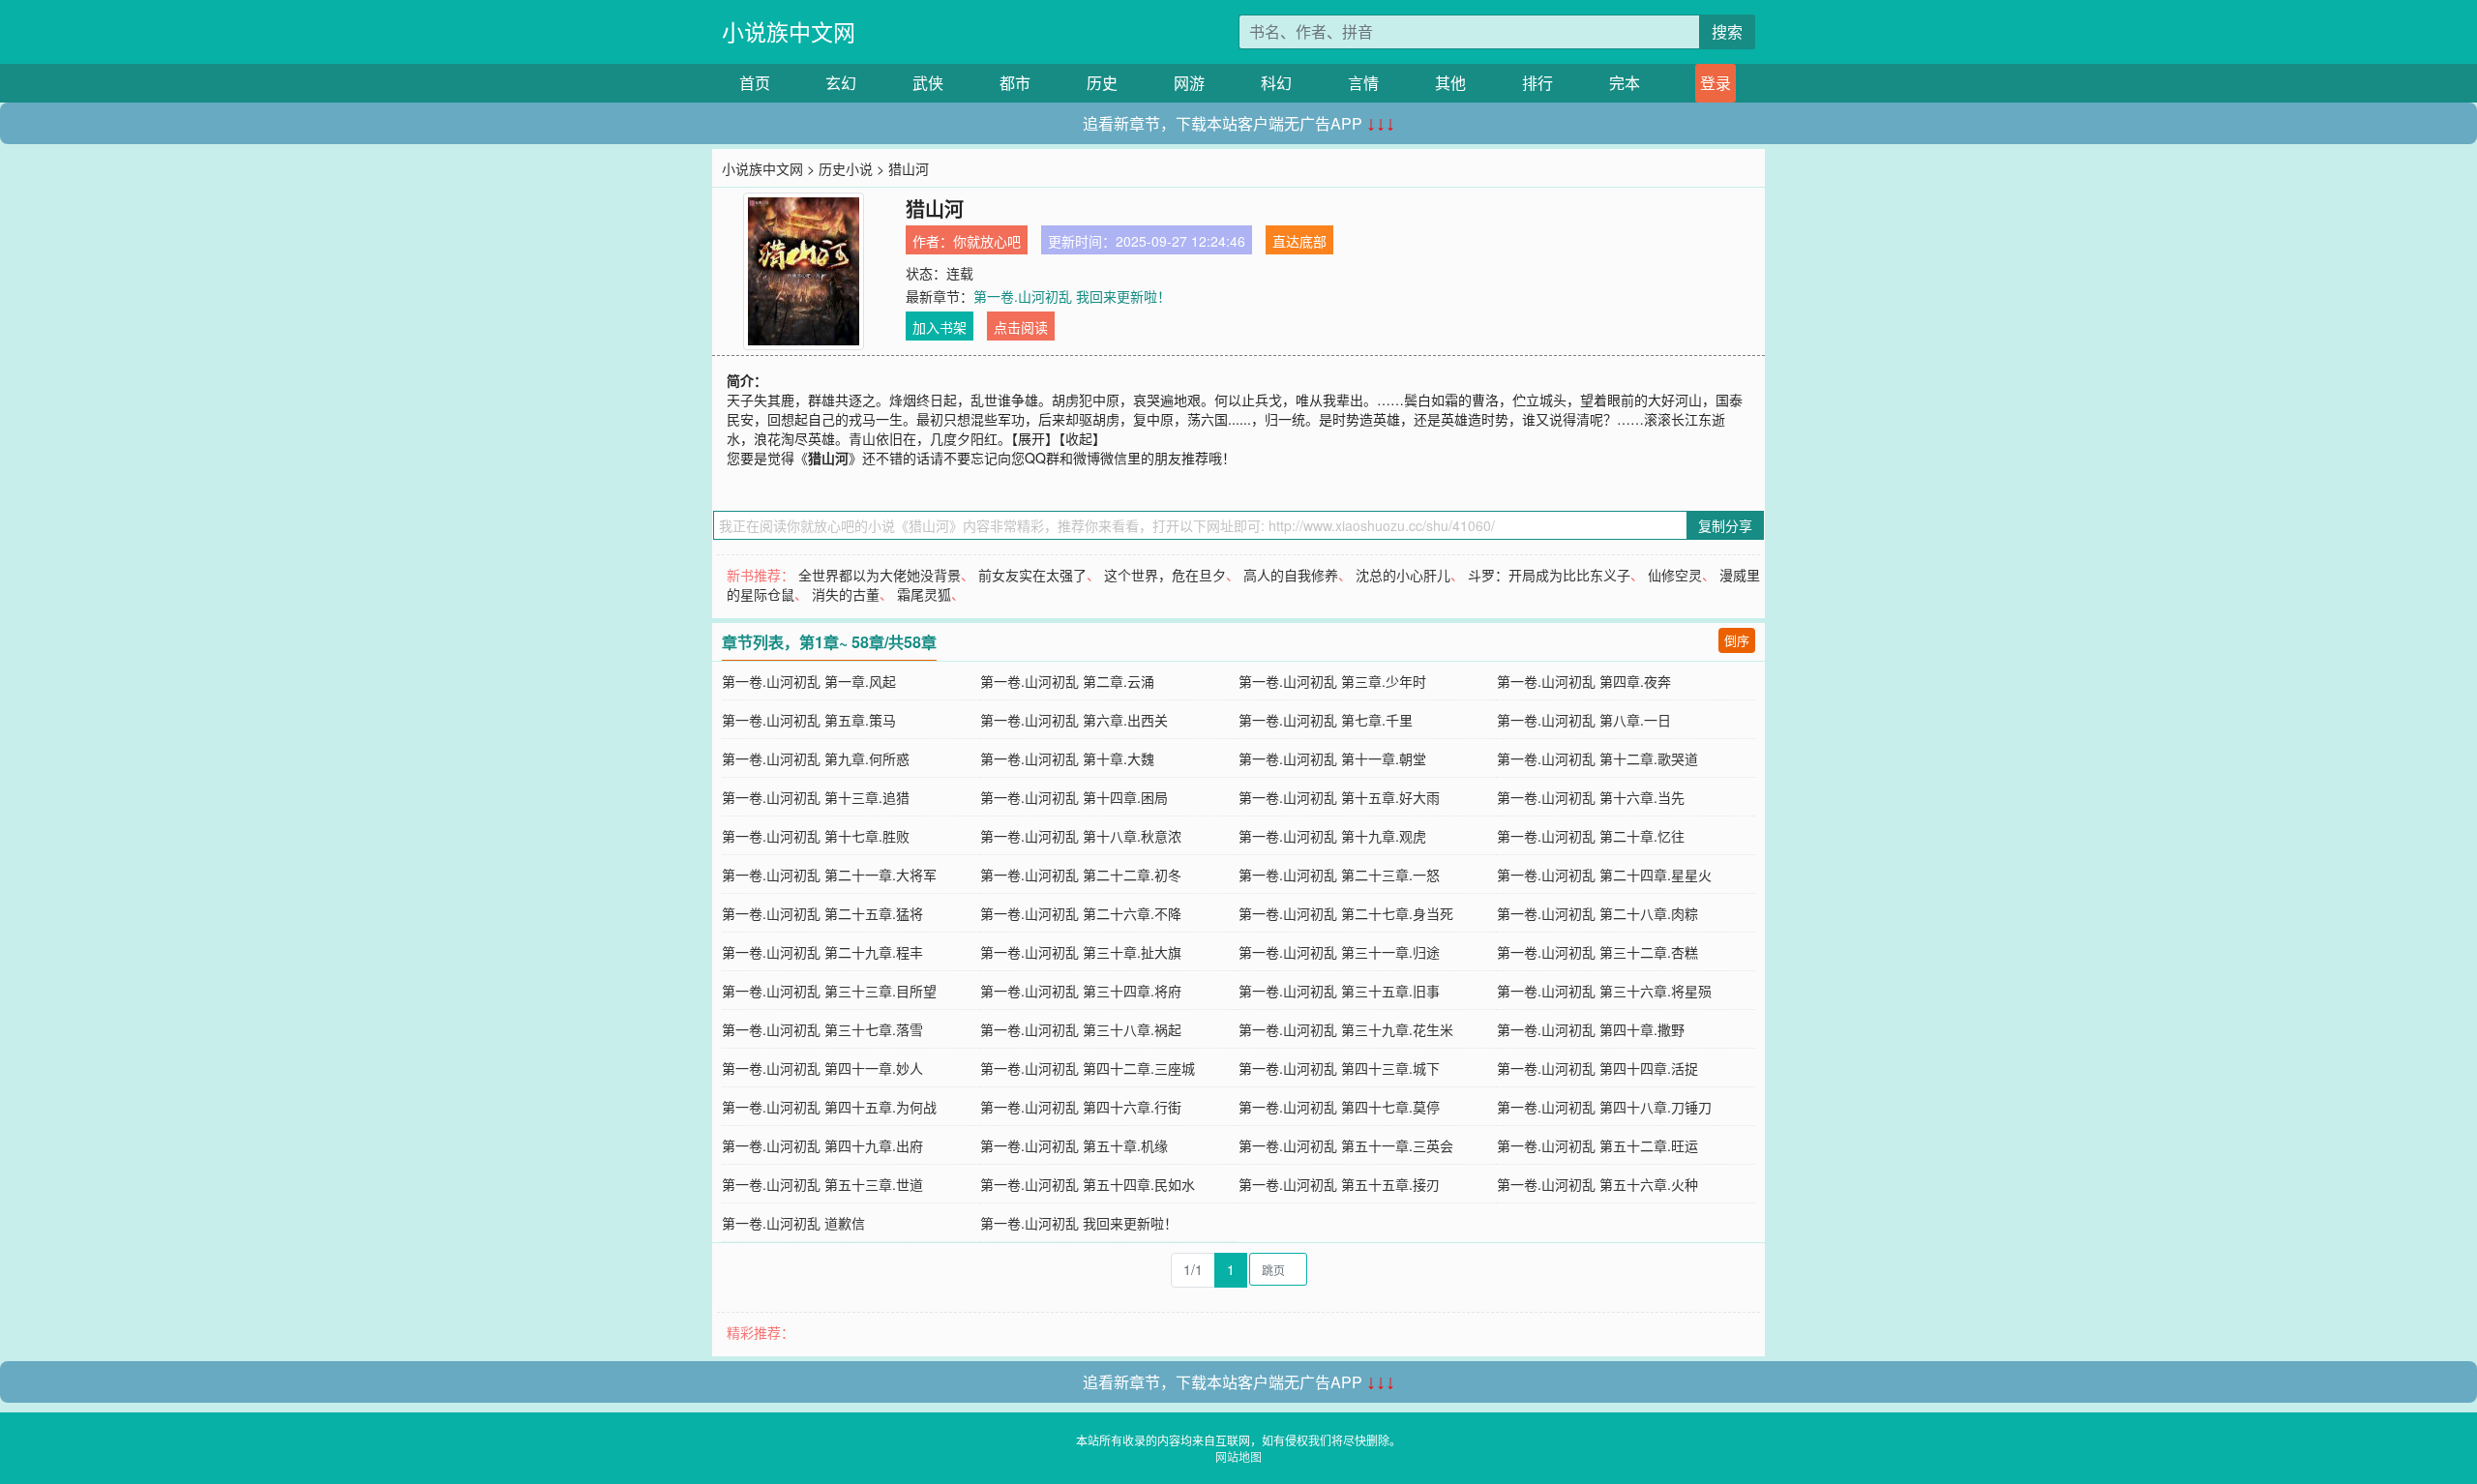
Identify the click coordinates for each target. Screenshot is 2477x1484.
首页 (755, 83)
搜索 (1727, 31)
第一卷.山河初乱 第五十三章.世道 (822, 1184)
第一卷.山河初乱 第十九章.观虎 (1332, 836)
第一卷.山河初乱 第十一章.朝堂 (1332, 758)
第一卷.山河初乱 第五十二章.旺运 (1597, 1145)
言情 (1363, 83)
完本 (1625, 83)
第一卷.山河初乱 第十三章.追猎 (816, 797)
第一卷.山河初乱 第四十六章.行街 (1081, 1107)
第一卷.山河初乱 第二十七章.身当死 (1346, 913)
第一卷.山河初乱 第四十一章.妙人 (822, 1068)
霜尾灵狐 (924, 594)
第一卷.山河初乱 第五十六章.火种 (1597, 1184)
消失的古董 (846, 594)
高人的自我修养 (1291, 575)
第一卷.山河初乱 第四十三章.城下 (1339, 1068)
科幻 (1276, 83)
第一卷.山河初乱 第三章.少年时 (1332, 681)
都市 (1015, 83)
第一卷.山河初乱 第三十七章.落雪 (822, 1029)
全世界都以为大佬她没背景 (880, 575)
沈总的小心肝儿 (1403, 575)
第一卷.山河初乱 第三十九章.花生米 (1346, 1029)
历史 (1102, 83)
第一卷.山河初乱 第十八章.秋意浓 (1081, 836)
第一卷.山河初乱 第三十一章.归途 (1339, 952)
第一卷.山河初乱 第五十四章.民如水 (1088, 1184)
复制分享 (1725, 525)
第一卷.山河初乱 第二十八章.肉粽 (1597, 913)
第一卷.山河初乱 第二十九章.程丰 (822, 952)
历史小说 (846, 168)
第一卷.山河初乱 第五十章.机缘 (1074, 1145)
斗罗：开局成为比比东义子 (1549, 575)
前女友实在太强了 (1032, 575)
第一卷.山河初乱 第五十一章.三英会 (1346, 1145)
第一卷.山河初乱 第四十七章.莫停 (1339, 1107)
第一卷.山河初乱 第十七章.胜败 (816, 836)
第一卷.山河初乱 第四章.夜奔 (1584, 681)
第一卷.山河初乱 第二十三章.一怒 (1339, 875)
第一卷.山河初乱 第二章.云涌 (1067, 681)
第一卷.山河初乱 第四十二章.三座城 (1088, 1068)
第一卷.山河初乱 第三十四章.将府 (1081, 991)
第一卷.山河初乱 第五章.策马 (809, 720)
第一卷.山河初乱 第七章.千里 (1326, 720)
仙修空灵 (1675, 575)
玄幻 (841, 83)
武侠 (928, 83)
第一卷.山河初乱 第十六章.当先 (1591, 797)
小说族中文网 (789, 31)
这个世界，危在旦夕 (1165, 575)
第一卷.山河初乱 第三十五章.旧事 (1339, 991)
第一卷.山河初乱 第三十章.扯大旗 (1081, 952)
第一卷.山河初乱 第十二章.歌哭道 (1597, 758)
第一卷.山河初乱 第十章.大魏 (1067, 758)
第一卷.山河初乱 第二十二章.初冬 (1081, 875)
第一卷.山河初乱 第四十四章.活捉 (1597, 1068)
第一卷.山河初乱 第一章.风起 (809, 681)
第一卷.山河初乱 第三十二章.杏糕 (1597, 952)
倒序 (1737, 640)
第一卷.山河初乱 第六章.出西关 (1074, 720)
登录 (1716, 83)
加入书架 (940, 327)
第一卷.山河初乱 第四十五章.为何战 (829, 1107)
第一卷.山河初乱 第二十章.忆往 (1591, 836)
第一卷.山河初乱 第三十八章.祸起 (1081, 1029)
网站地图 (1238, 1456)
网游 (1189, 83)
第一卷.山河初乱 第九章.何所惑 (816, 758)
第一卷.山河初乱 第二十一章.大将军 (829, 875)
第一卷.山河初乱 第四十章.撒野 (1591, 1029)
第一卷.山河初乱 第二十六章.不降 (1081, 913)
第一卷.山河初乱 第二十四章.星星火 (1604, 875)
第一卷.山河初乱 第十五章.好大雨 (1339, 797)
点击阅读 (1021, 327)
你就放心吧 (987, 241)
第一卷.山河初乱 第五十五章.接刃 (1339, 1184)
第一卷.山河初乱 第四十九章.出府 (822, 1145)
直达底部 (1299, 241)
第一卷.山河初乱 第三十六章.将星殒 (1604, 991)
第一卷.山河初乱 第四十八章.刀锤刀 (1604, 1107)
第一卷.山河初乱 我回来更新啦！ (1072, 296)
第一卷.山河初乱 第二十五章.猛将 (822, 913)
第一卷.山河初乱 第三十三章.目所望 (829, 991)
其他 (1450, 83)
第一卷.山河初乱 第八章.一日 (1584, 720)
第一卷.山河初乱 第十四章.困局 (1074, 797)
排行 (1537, 83)
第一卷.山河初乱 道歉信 (793, 1223)
